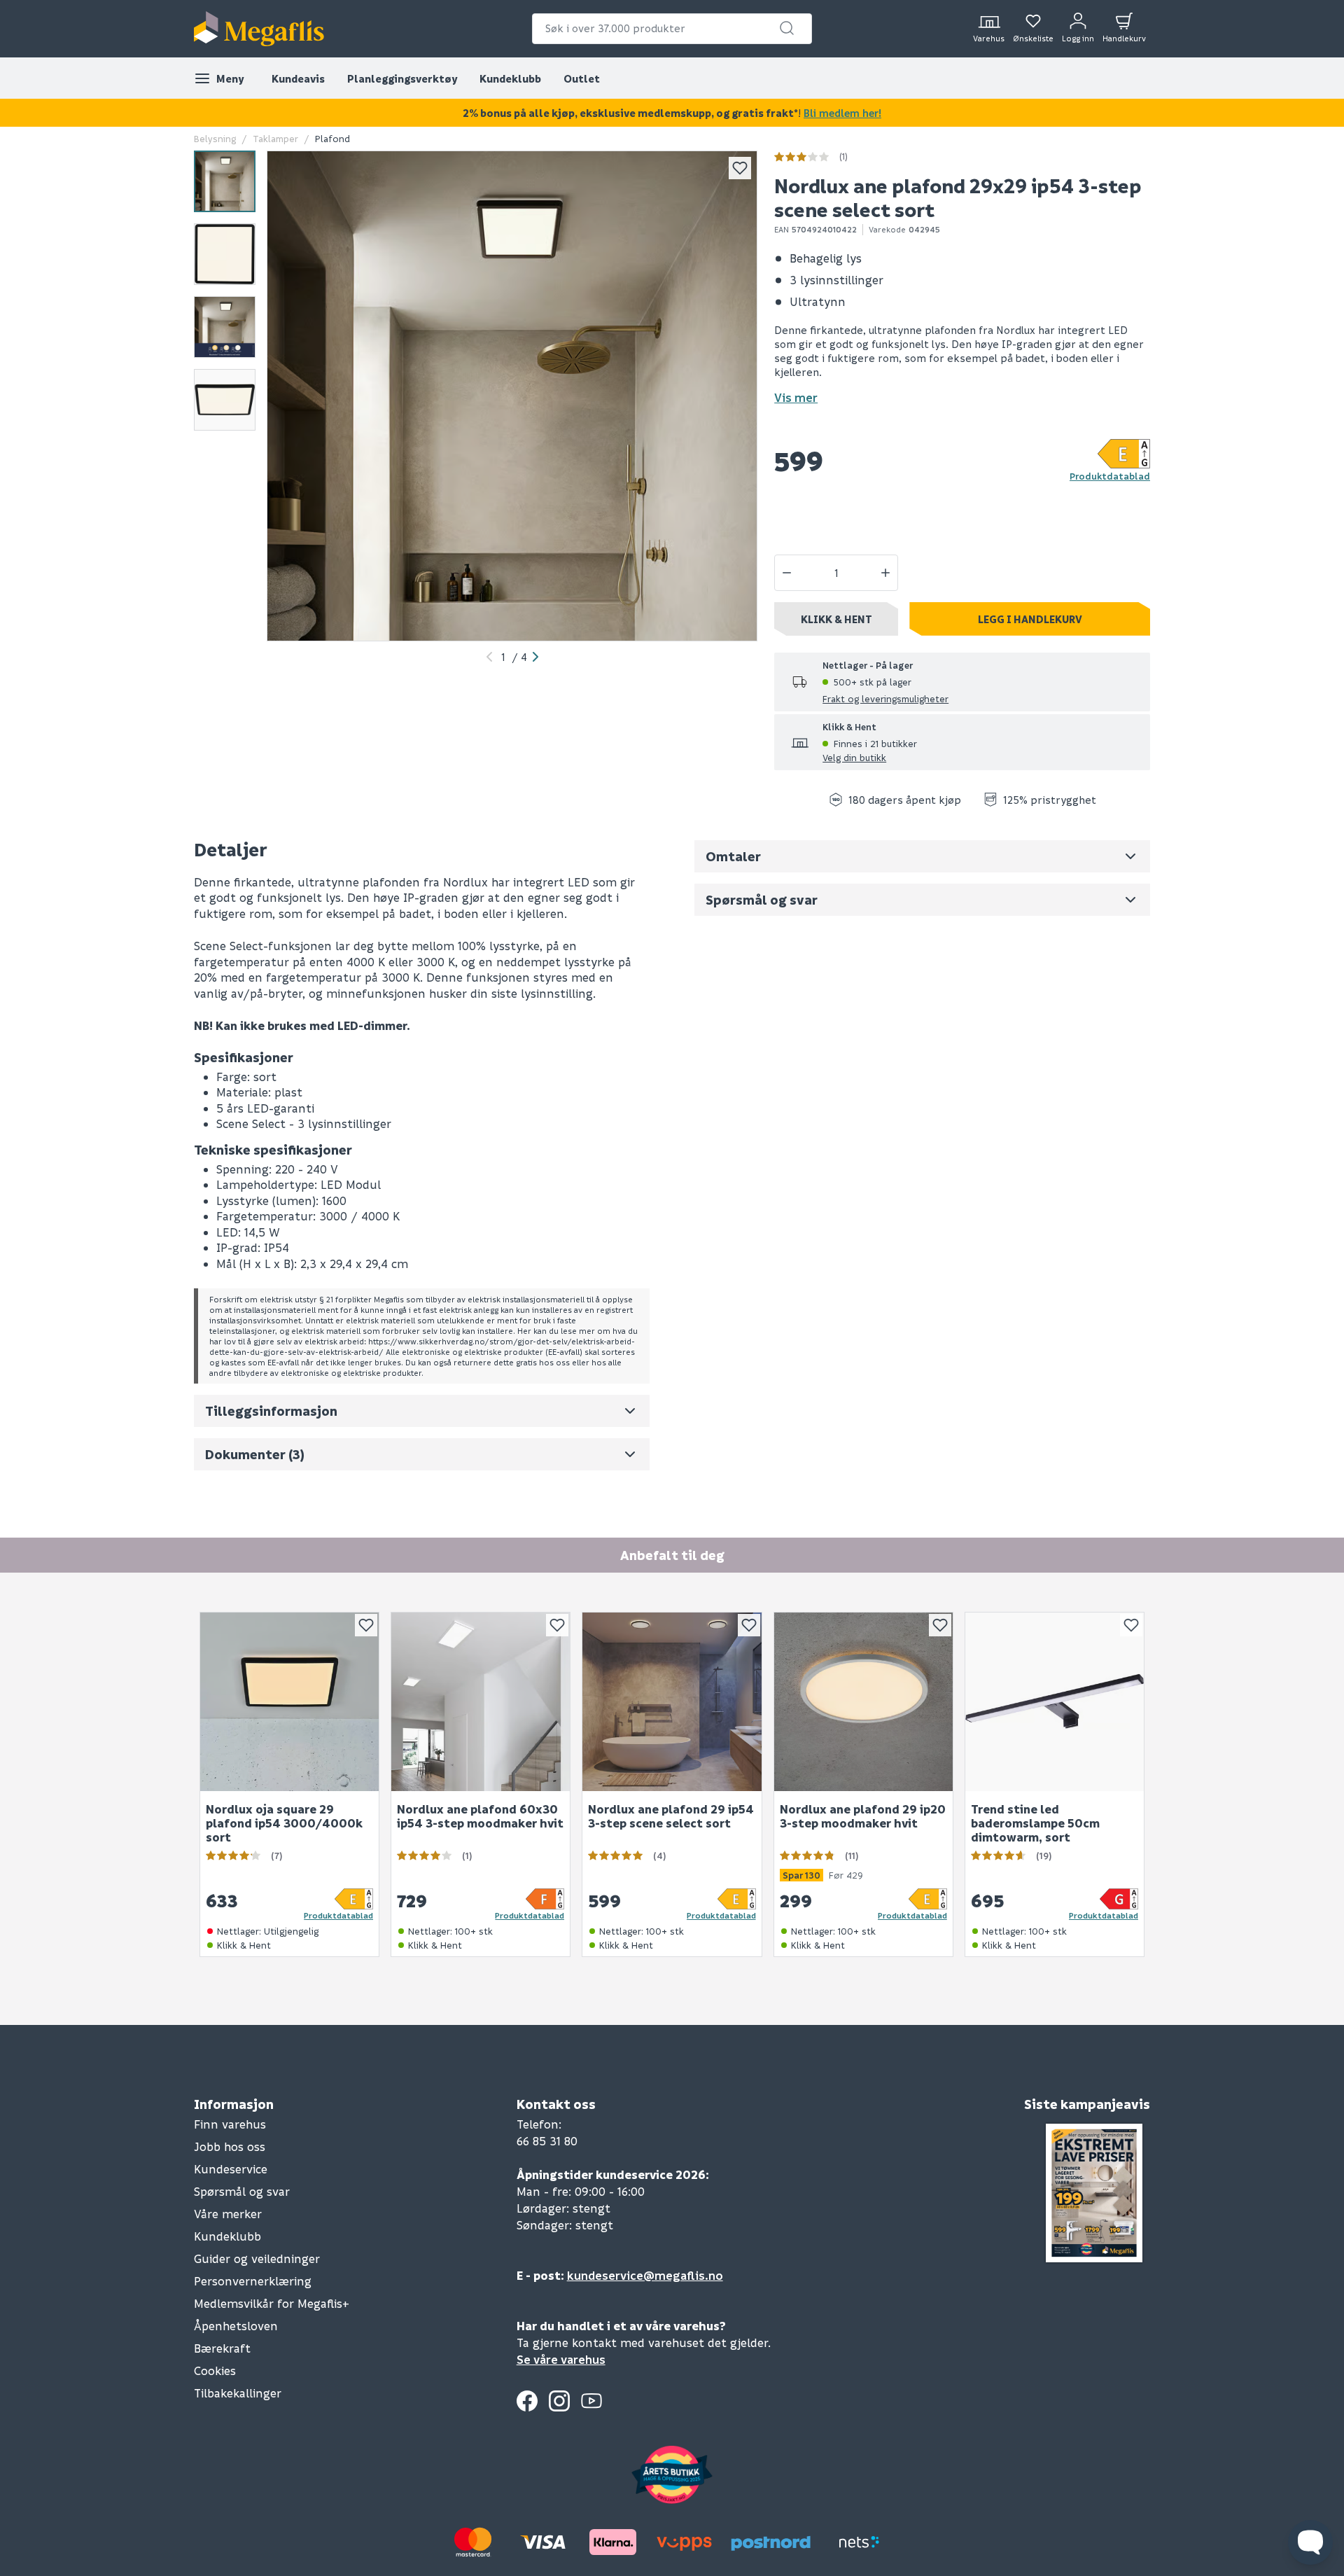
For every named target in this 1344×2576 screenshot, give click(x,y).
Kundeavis (298, 78)
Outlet (582, 78)
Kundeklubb (510, 78)
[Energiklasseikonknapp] (1124, 453)
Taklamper (275, 138)
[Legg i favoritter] (740, 168)
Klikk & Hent (836, 619)
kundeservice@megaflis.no (645, 2275)
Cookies (215, 2370)
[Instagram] (559, 2401)
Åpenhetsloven (236, 2326)
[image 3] (225, 327)
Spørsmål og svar (242, 2191)
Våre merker (228, 2214)
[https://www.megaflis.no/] (259, 29)
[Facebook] (527, 2401)
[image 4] (225, 400)
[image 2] (225, 254)
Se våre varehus (561, 2359)
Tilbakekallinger (238, 2393)
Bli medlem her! (842, 113)
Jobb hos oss (230, 2146)
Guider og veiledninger (257, 2258)
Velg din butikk (854, 757)
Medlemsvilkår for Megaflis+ (272, 2303)
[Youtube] (591, 2401)
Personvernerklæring (253, 2281)
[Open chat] (1310, 2542)
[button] (787, 28)
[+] (885, 573)
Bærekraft (222, 2348)
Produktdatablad (1110, 476)
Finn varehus (230, 2124)
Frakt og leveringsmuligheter (885, 698)
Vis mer (796, 397)
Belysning (215, 138)
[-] (787, 573)
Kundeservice (231, 2169)
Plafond (332, 138)
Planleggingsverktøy (402, 78)
